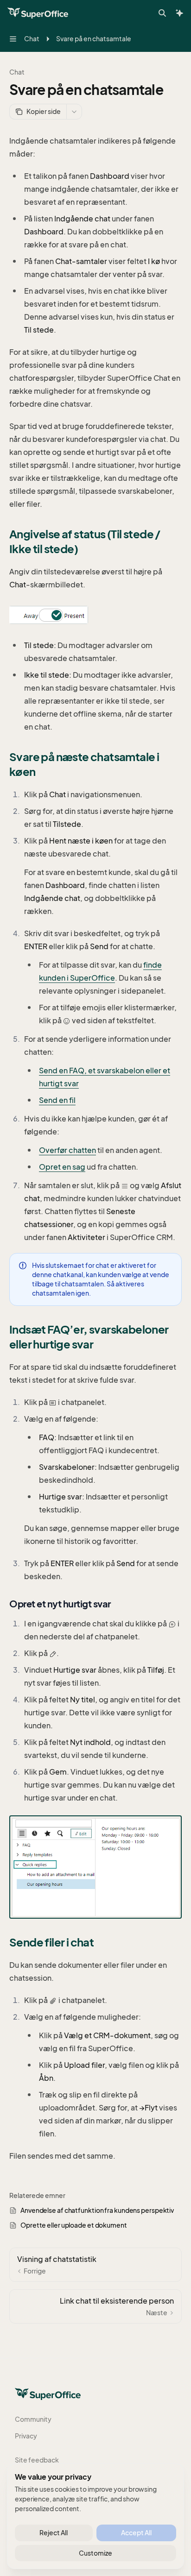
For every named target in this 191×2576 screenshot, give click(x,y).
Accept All (136, 2533)
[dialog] (95, 2516)
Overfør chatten (67, 1150)
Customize (95, 2553)
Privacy (26, 2436)
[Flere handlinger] (74, 112)
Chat (17, 72)
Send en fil (57, 1100)
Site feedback (37, 2460)
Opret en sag (62, 1167)
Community (33, 2419)
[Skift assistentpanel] (179, 13)
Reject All (54, 2533)
